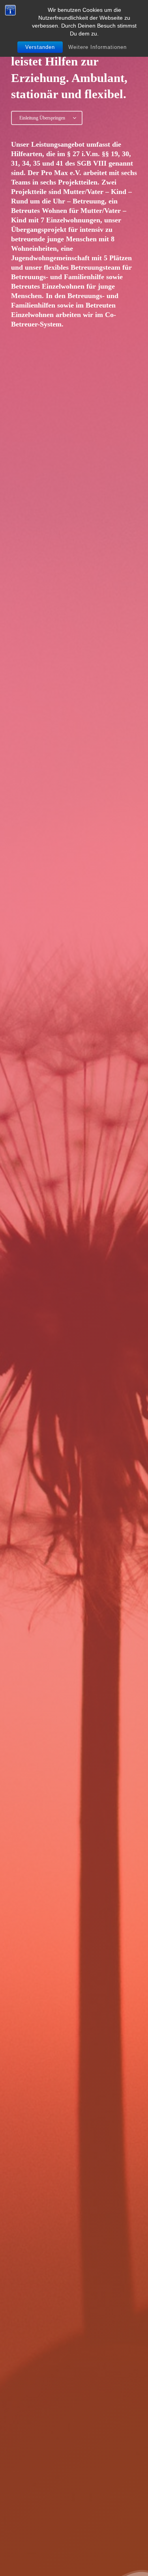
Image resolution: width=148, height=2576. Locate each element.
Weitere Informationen (97, 47)
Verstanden (40, 47)
